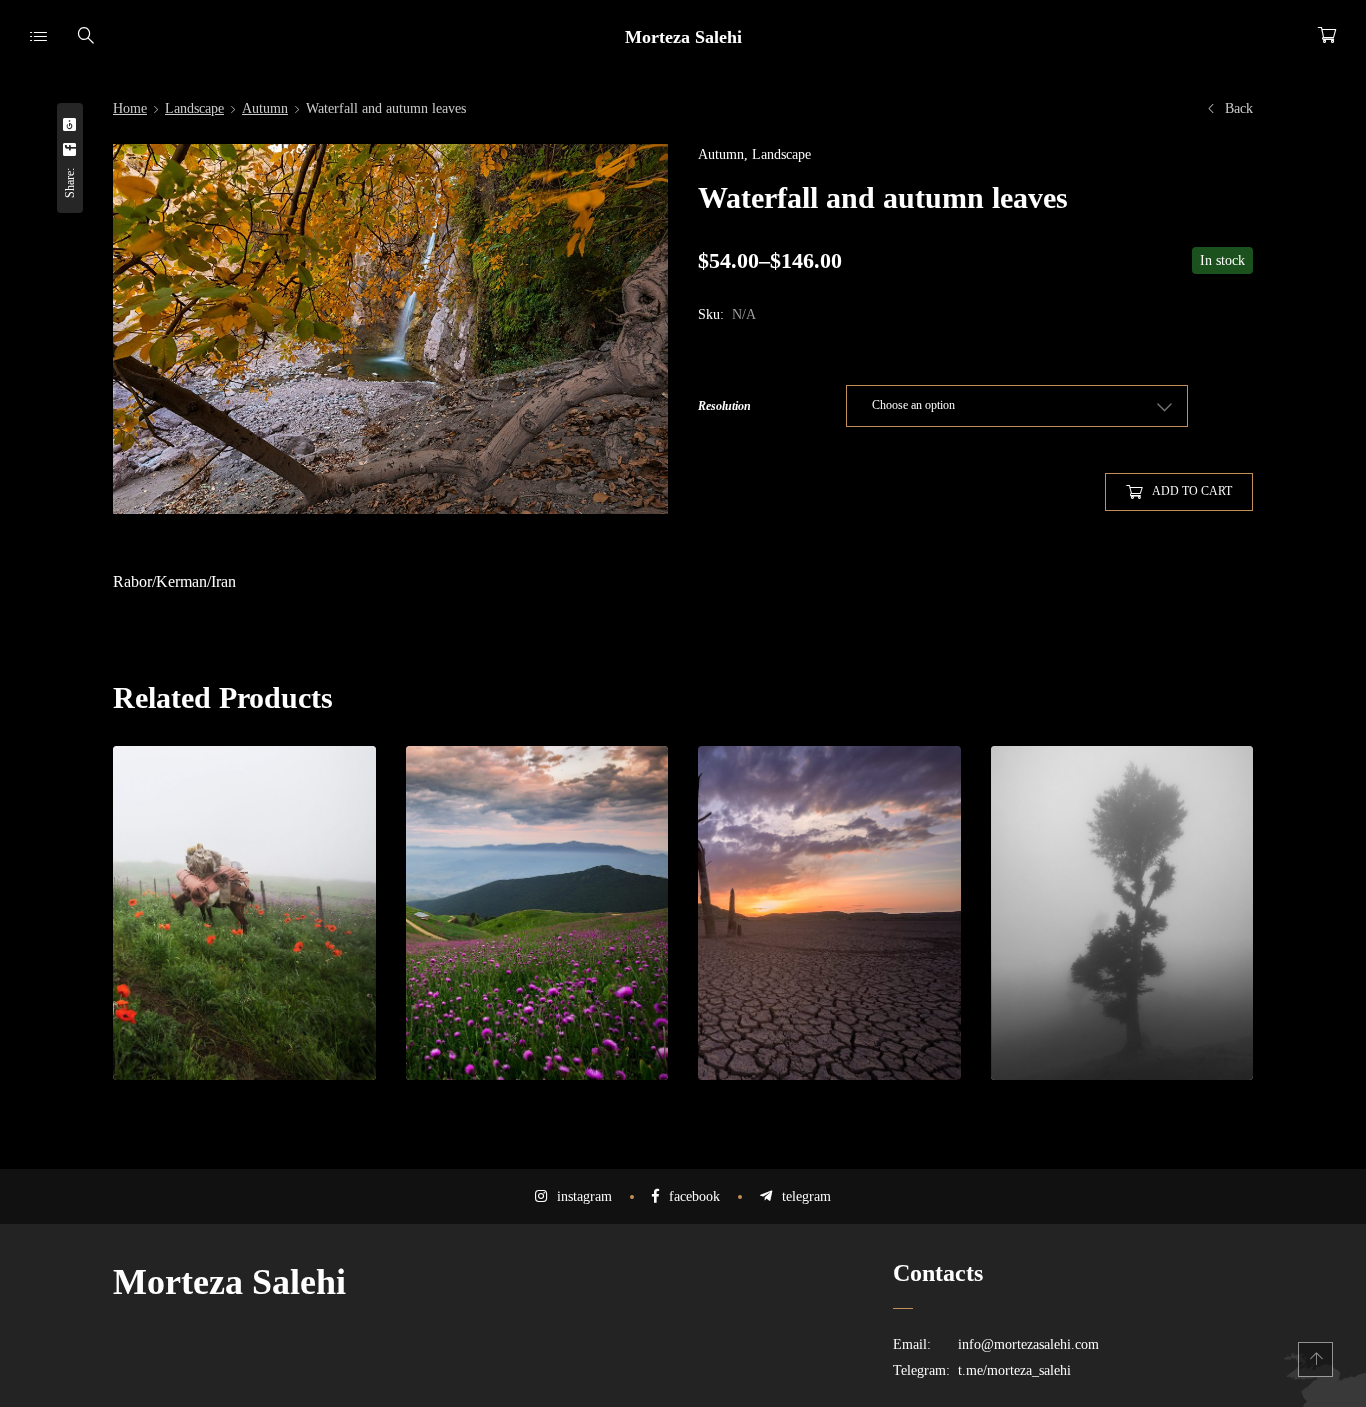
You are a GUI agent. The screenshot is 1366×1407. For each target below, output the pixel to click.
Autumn (265, 108)
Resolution (724, 406)
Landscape (194, 108)
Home (130, 108)
